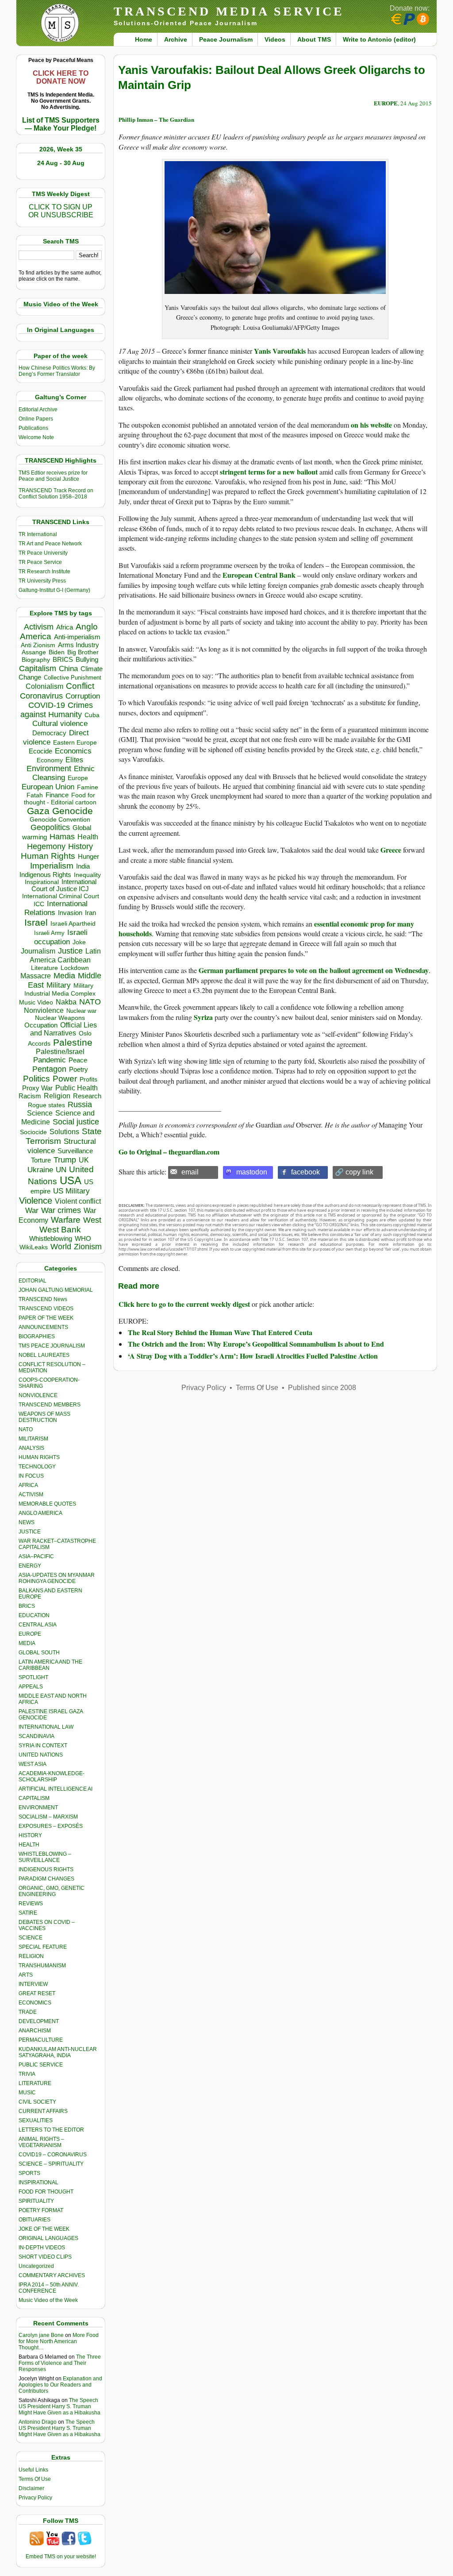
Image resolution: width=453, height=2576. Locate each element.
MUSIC (27, 2093)
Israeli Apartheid (73, 923)
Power (65, 1079)
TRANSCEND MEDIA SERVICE (229, 11)
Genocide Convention (60, 820)
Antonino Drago (38, 2422)
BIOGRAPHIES (37, 1336)
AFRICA (28, 1485)
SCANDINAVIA (36, 1736)
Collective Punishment (73, 678)
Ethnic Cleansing (64, 773)
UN (61, 1170)
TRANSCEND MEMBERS (50, 1405)
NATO (90, 1002)
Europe (78, 778)
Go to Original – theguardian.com (169, 1152)
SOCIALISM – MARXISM (48, 1817)
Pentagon (49, 1069)
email (190, 1172)
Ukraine (40, 1170)
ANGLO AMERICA (40, 1513)
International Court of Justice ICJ (64, 885)
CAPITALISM (34, 1798)
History (81, 846)
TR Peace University (43, 553)
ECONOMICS (35, 2003)
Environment (49, 769)
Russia (80, 1105)
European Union (48, 787)
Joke (79, 942)
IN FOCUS (31, 1476)
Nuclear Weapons (60, 1018)
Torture (41, 1160)
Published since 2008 (322, 1388)
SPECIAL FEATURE (43, 1947)
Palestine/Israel (60, 1052)
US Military (71, 1191)
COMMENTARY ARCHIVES (52, 2275)
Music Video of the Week (48, 2300)
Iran (90, 913)
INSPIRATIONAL (38, 2182)
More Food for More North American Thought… (59, 2341)
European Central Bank (259, 575)
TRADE (28, 2012)
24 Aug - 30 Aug (61, 163)
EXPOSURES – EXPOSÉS (51, 1826)
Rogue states (46, 1105)
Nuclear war (81, 1011)
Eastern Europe (75, 743)
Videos (275, 39)
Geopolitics (50, 827)
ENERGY (30, 1566)
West (92, 1220)
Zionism (88, 1247)
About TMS (314, 39)
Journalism (38, 951)
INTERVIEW (33, 1984)
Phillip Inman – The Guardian (156, 119)
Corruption (83, 696)
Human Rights (48, 856)
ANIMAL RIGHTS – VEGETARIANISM (41, 2142)
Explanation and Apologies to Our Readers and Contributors (60, 2385)
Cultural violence (60, 724)
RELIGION (31, 1956)
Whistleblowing (51, 1238)
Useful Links (33, 2470)
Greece (391, 850)
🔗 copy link (354, 1172)
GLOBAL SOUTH (39, 1653)
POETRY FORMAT (41, 2210)
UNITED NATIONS (41, 1755)
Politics (36, 1079)
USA (71, 1180)
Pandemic (50, 1060)
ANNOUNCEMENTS (43, 1327)
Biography (36, 660)
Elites (74, 760)
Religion (57, 1096)
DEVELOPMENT (39, 2021)
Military (59, 985)
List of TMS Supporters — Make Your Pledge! (61, 124)
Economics (73, 751)
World (61, 1247)
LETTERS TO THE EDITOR (51, 2130)
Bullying (87, 660)
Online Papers (36, 419)
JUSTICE (30, 1532)
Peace (78, 1060)
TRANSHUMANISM (42, 1966)
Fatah (35, 795)
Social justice (76, 1122)
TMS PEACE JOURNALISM (52, 1346)
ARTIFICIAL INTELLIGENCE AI (56, 1789)
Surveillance (75, 1151)
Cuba (92, 715)
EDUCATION (34, 1615)
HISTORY (30, 1835)
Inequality (87, 875)
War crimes (61, 1210)
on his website (371, 425)
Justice (70, 951)
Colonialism (44, 686)
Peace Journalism (226, 39)
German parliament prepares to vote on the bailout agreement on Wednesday (314, 970)
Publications (33, 428)
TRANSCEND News (43, 1299)
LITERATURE (35, 2083)
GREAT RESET (37, 1993)
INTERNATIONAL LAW (46, 1727)
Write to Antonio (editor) (379, 39)
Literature (44, 968)
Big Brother (83, 652)
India (83, 866)
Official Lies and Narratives (64, 1029)
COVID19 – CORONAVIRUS (53, 2155)
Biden (57, 652)
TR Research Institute (44, 572)
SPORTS (29, 2173)
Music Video (36, 1002)
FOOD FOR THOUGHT (46, 2192)
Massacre (36, 976)
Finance (57, 795)
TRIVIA (27, 2074)
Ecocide (40, 751)
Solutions (64, 1132)
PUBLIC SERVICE (41, 2065)
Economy (50, 760)
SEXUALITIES (36, 2120)
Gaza (38, 811)
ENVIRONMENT (38, 1807)
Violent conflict (78, 1201)
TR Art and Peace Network (50, 544)
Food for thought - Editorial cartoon (60, 799)
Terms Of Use (35, 2479)
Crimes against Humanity (57, 710)
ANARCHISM (35, 2031)
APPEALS (31, 1687)
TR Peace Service (40, 562)
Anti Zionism (38, 645)
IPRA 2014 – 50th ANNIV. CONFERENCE (49, 2288)
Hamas (62, 837)
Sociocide (33, 1132)
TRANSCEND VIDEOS (46, 1309)
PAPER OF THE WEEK (46, 1318)
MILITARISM (33, 1439)
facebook (305, 1172)
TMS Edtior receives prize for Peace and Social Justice (53, 476)
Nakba (66, 1002)
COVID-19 (47, 705)
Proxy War (37, 1088)
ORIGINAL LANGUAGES (48, 2238)
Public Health (77, 1088)
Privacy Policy (35, 2498)
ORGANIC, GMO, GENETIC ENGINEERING (52, 1891)
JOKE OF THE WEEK (44, 2229)
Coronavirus (41, 696)
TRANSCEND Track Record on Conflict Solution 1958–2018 (56, 494)
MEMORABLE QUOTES (47, 1504)
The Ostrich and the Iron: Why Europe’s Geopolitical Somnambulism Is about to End (256, 1344)
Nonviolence (44, 1010)
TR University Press (42, 581)
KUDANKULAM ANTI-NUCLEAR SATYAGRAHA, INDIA (58, 2052)
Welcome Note (36, 437)
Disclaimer (31, 2488)
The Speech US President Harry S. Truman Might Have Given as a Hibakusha (60, 2406)
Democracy (49, 733)
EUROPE (30, 1634)
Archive (176, 39)
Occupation (41, 1025)
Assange (34, 652)
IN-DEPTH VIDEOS (42, 2248)
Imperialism (52, 866)
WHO (83, 1238)
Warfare (66, 1220)
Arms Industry (79, 645)
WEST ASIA (33, 1764)
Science (40, 1113)
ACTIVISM (31, 1495)
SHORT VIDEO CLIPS (45, 2257)
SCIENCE (31, 1938)
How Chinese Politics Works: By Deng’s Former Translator (57, 371)
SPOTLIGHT (33, 1677)
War (32, 1211)
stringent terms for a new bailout (269, 472)
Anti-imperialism (77, 637)
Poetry (79, 1070)
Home (144, 39)
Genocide (73, 811)
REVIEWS (31, 1904)
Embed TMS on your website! (61, 2557)
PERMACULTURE (41, 2040)
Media (64, 976)
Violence (36, 1201)
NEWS (27, 1522)
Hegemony (46, 846)
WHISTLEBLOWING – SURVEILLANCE (45, 1857)
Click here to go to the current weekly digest (184, 1304)
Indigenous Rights (45, 875)
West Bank (60, 1230)
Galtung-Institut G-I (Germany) (54, 590)
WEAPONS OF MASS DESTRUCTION (44, 1417)
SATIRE (28, 1913)
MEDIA (27, 1643)
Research (87, 1096)
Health (88, 837)
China (68, 669)
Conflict (80, 686)
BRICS (63, 659)
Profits (88, 1079)
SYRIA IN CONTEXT (43, 1746)
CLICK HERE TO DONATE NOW (61, 77)
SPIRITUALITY (36, 2201)
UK (84, 1160)
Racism (30, 1096)
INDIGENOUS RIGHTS (46, 1869)
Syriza (203, 1017)
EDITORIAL (33, 1281)
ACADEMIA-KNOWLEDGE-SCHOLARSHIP (52, 1777)
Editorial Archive (38, 409)
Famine (88, 787)
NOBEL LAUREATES (44, 1355)
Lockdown (75, 968)
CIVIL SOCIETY (37, 2102)
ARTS (26, 1975)
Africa (65, 627)
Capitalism (38, 668)
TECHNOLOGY (37, 1467)
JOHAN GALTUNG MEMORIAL (56, 1290)
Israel (36, 922)
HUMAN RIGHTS (39, 1457)
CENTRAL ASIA (38, 1625)
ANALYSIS (31, 1448)
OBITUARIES (35, 2220)
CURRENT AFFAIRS (43, 2111)
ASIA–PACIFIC (36, 1556)
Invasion (70, 913)
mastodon (252, 1172)
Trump (65, 1160)
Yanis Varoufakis (280, 351)
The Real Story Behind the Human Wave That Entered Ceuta (220, 1332)
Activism (39, 627)
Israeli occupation (61, 937)
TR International (38, 534)
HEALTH (29, 1845)
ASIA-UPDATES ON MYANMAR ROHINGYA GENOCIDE (57, 1578)
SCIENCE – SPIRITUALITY (51, 2164)
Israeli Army (49, 933)
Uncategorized (36, 2266)
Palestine (73, 1042)
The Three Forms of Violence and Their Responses (60, 2363)
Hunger (88, 857)
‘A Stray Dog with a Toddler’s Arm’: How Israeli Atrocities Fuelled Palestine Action (253, 1356)
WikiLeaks (34, 1247)
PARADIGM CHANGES (46, 1879)
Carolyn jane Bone (41, 2335)
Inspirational (42, 882)
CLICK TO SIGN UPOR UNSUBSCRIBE (61, 211)
